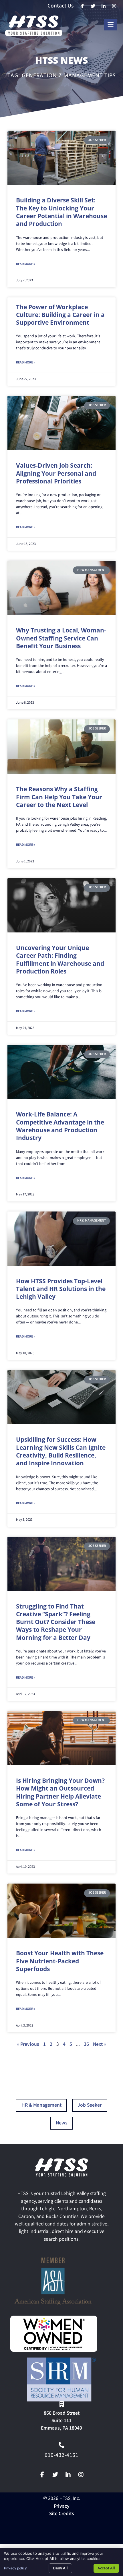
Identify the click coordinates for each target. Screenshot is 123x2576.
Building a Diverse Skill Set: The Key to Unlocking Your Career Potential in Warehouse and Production (61, 212)
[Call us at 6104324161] (61, 2445)
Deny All (60, 2568)
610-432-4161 (61, 2456)
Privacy (62, 2507)
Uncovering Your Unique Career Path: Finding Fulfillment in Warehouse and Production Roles (60, 959)
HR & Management (41, 2106)
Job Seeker (90, 2106)
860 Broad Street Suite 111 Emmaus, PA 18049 (61, 2421)
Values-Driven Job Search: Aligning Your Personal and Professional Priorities (56, 473)
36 (86, 2045)
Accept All (106, 2568)
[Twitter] (55, 2475)
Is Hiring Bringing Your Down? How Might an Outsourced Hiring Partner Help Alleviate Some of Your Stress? (60, 1792)
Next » (100, 2045)
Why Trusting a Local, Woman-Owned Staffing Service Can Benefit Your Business (61, 638)
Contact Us (60, 6)
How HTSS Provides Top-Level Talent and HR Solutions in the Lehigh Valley (61, 1289)
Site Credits (62, 2514)
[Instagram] (81, 2475)
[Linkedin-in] (68, 2475)
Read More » (25, 264)
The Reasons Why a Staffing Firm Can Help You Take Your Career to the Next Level (59, 797)
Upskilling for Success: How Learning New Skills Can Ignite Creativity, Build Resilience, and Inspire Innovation (61, 1451)
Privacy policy (15, 2568)
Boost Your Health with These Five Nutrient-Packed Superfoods (60, 1961)
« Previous (28, 2045)
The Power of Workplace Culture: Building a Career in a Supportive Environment (60, 315)
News (62, 2123)
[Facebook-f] (42, 2475)
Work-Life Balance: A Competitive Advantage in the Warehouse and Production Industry (60, 1126)
